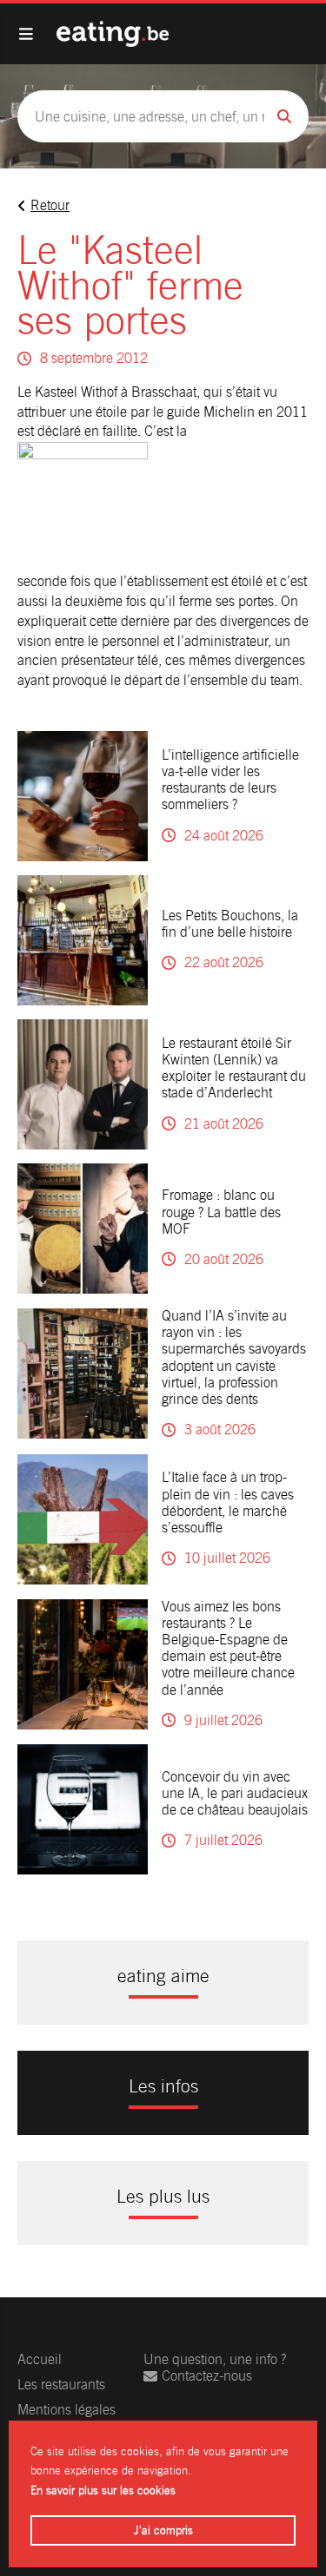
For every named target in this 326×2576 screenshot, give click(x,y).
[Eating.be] (113, 34)
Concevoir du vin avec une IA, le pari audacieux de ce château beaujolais (235, 1793)
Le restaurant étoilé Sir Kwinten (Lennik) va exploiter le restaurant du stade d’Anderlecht (234, 1068)
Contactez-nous (207, 2376)
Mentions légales (67, 2410)
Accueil (40, 2359)
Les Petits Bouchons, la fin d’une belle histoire (230, 924)
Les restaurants (61, 2385)
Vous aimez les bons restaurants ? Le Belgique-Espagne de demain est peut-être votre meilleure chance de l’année (228, 1648)
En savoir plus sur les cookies (103, 2490)
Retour (50, 205)
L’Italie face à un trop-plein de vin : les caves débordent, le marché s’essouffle (228, 1502)
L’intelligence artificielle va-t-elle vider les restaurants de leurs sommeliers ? (230, 780)
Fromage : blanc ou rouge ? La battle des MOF (221, 1212)
